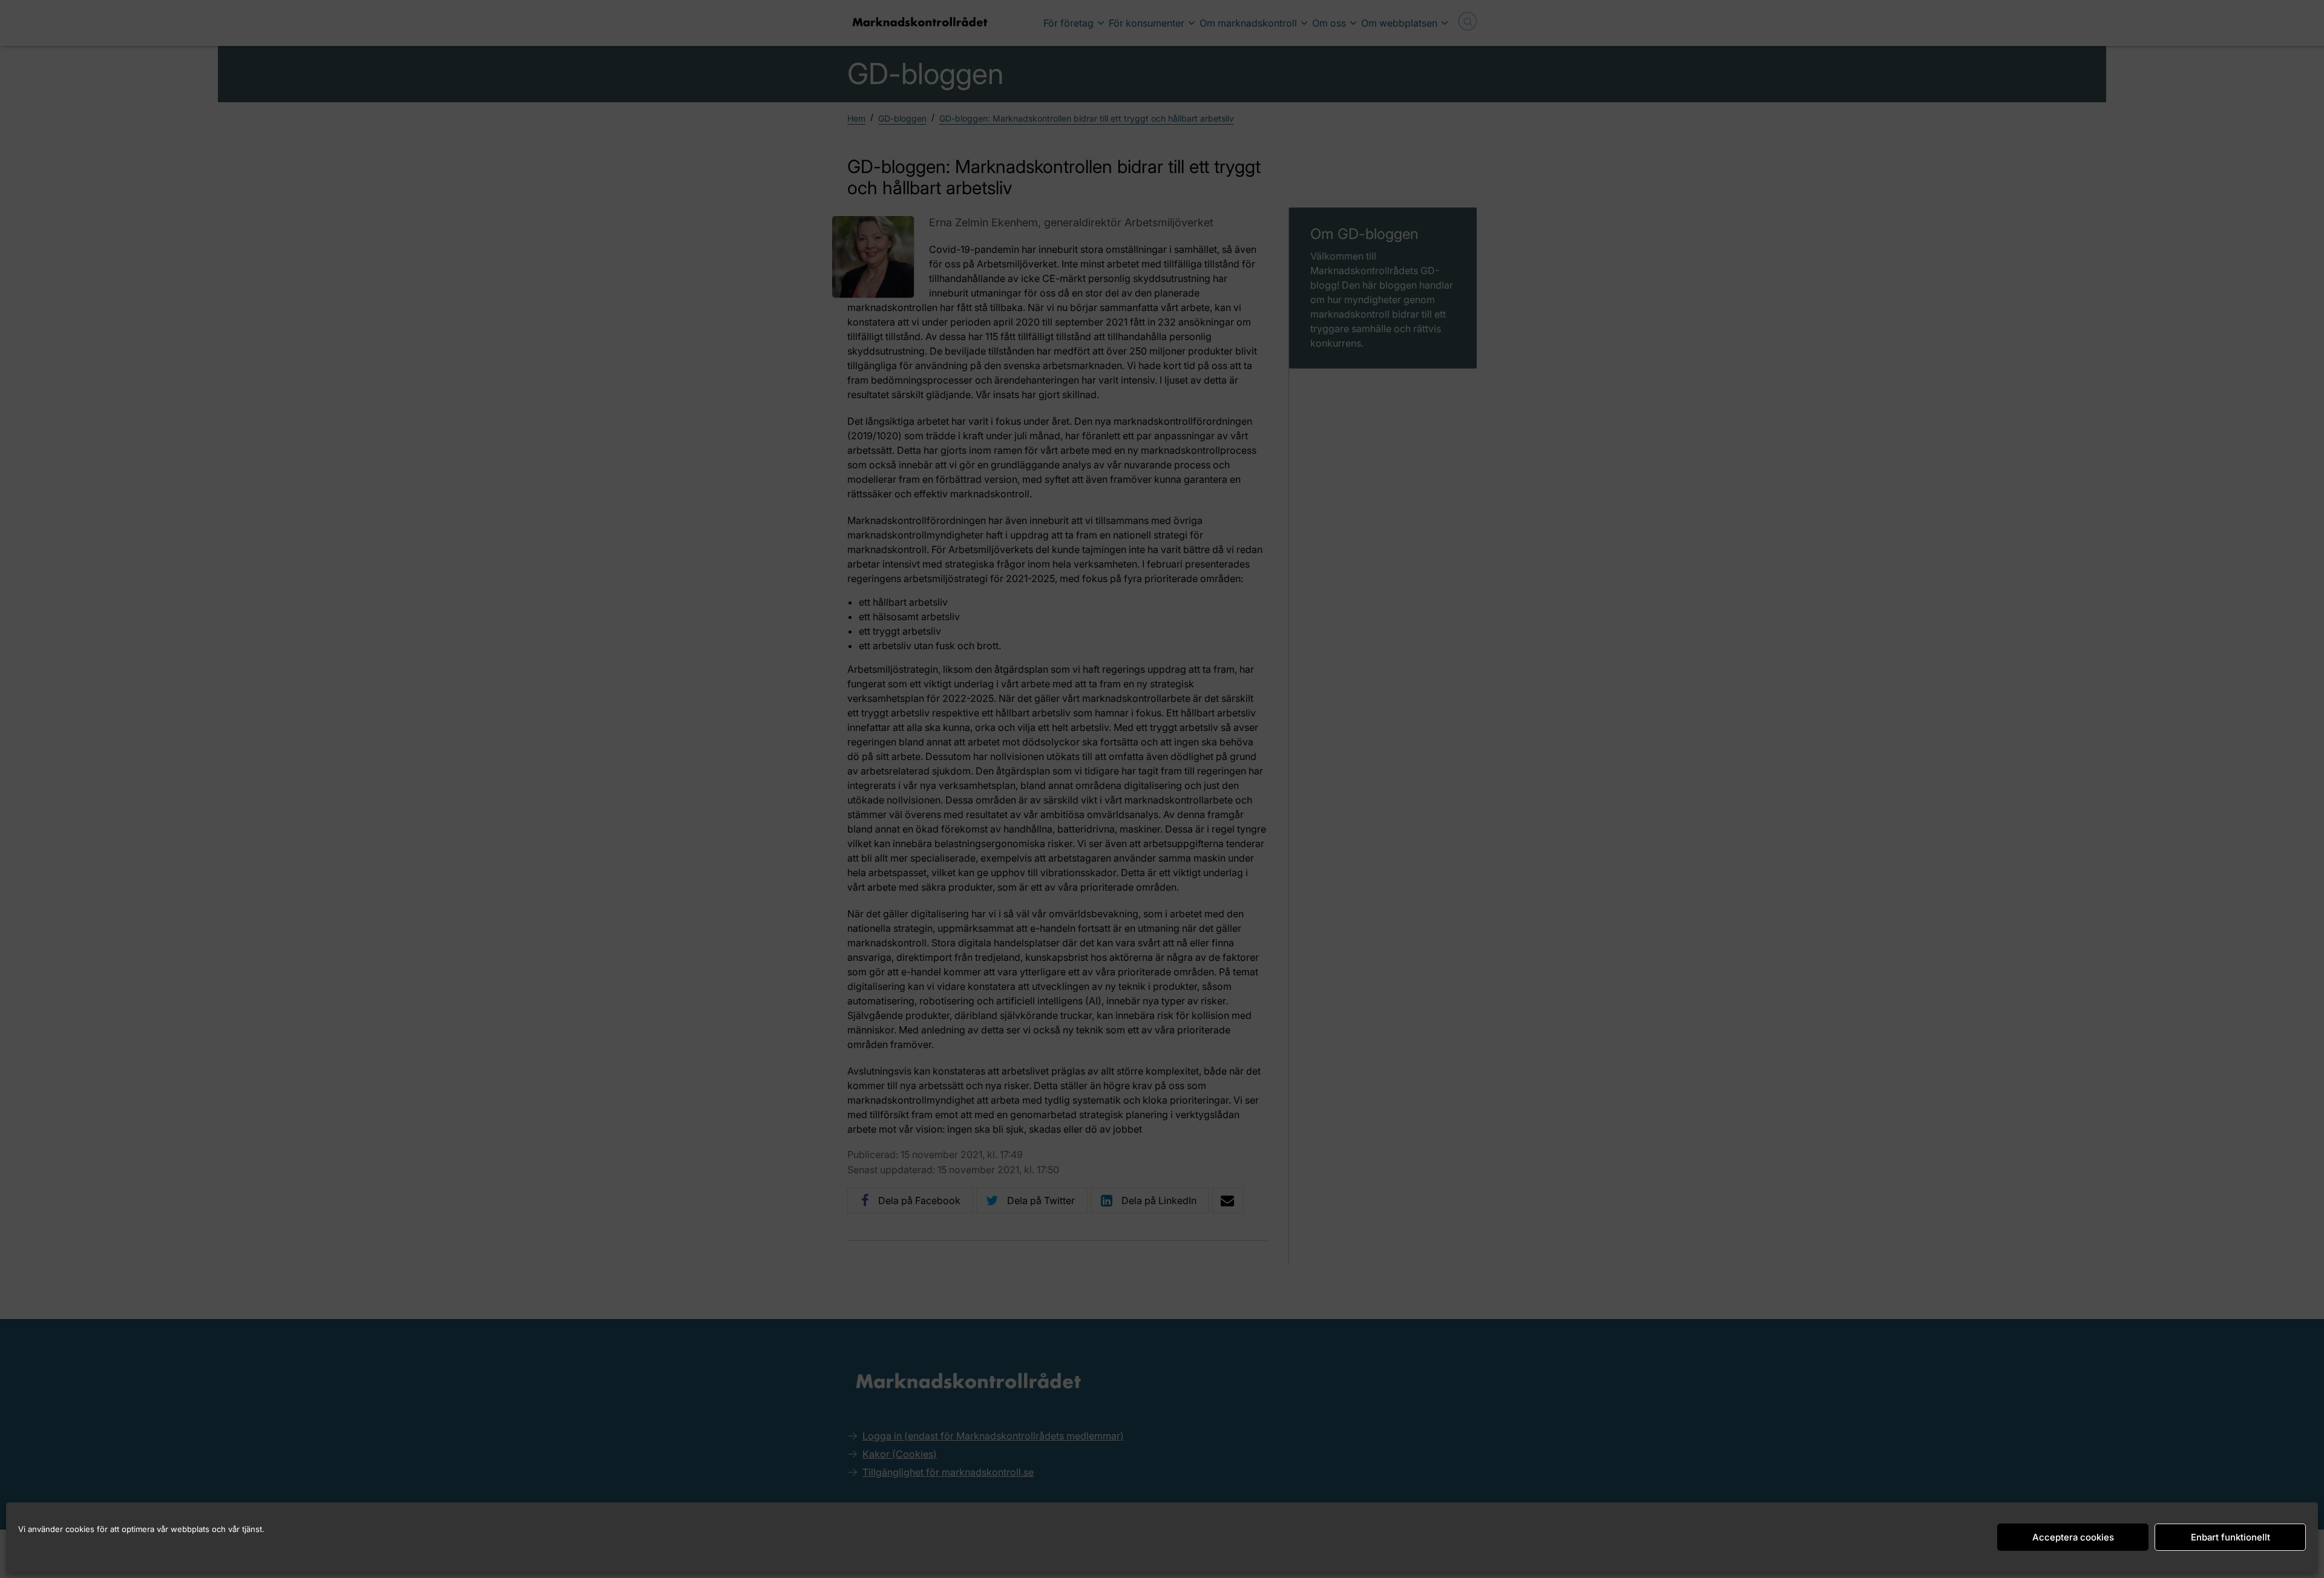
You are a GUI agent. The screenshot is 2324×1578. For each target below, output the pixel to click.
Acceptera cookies (2073, 1537)
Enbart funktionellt (2230, 1537)
